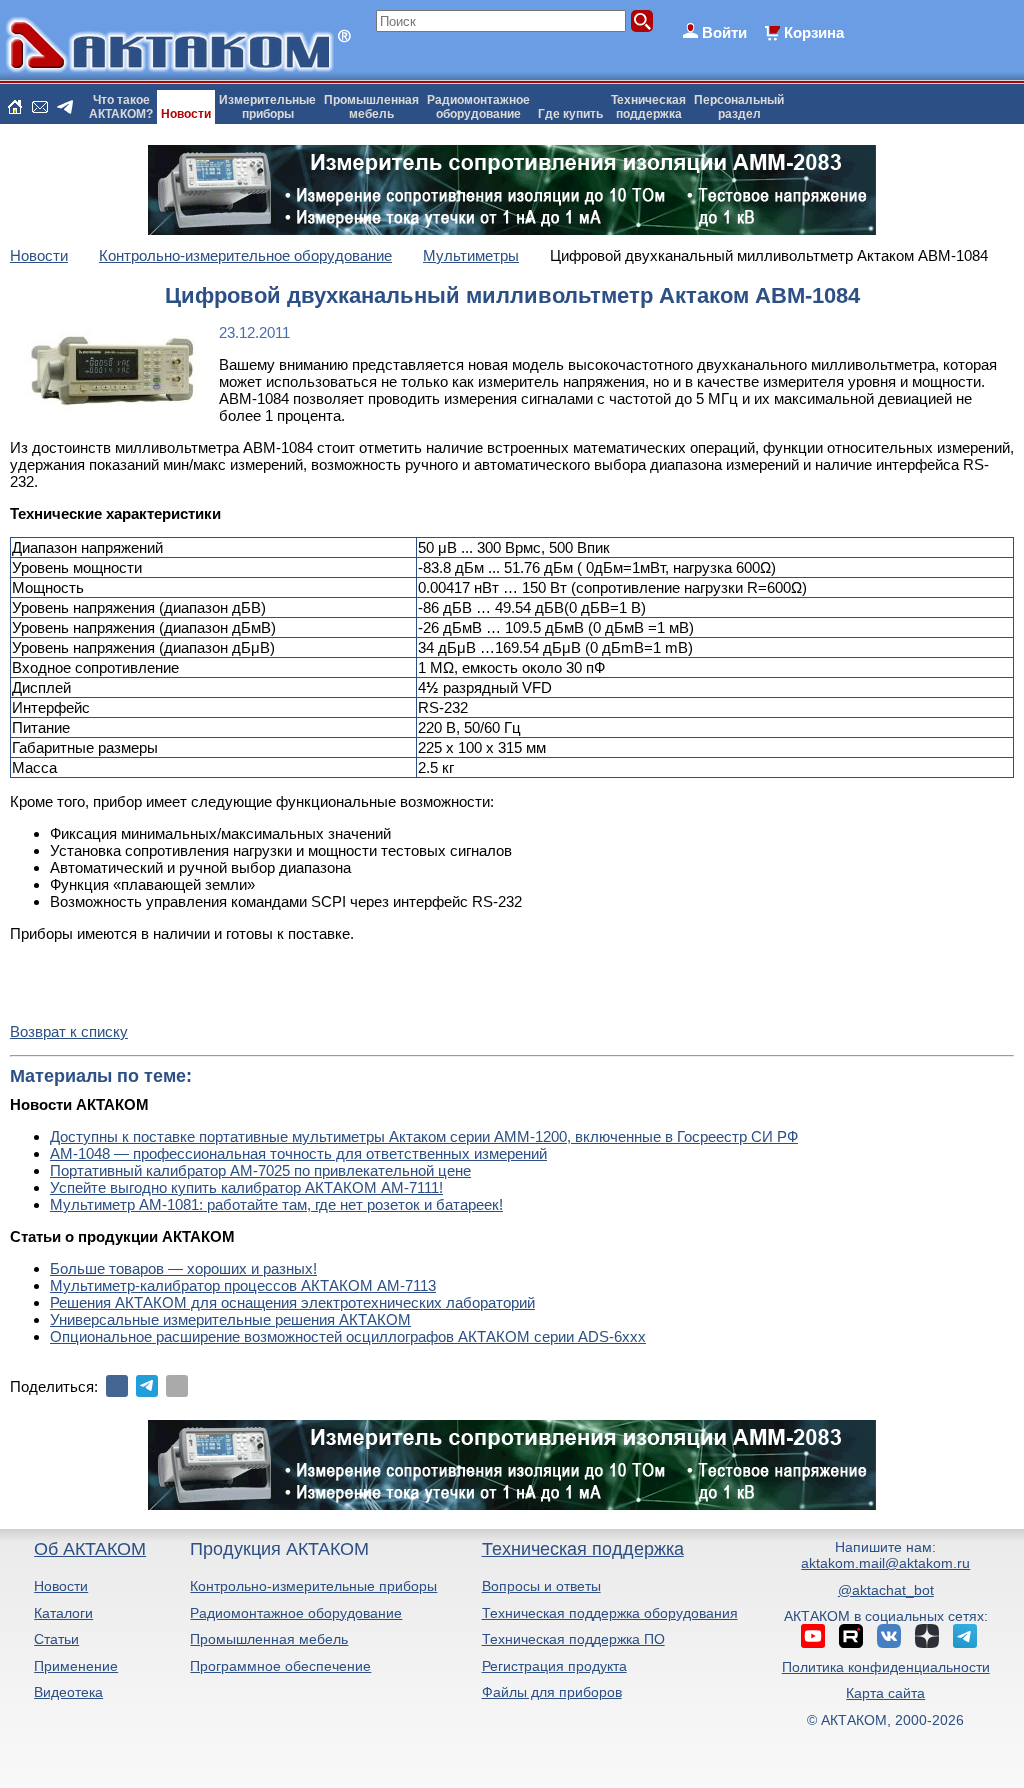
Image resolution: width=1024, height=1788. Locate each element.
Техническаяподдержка (648, 107)
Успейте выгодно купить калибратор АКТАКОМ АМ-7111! (246, 1187)
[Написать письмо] (40, 107)
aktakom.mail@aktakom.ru (885, 1563)
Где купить (570, 114)
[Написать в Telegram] (65, 107)
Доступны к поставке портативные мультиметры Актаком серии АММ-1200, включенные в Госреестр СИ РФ (424, 1136)
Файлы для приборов (552, 1692)
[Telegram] (147, 1386)
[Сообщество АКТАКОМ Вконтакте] (889, 1636)
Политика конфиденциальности (886, 1667)
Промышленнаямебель (371, 107)
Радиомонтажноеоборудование (478, 107)
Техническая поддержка (583, 1549)
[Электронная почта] (177, 1386)
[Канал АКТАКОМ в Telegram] (965, 1636)
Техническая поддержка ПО (573, 1639)
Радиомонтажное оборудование (296, 1613)
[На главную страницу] (15, 107)
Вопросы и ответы (541, 1586)
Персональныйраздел (739, 107)
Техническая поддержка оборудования (610, 1613)
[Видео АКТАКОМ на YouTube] (813, 1636)
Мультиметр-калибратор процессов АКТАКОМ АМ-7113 (243, 1285)
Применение (76, 1666)
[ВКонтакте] (117, 1386)
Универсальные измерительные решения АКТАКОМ (230, 1319)
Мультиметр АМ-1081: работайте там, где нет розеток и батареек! (276, 1204)
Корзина (814, 32)
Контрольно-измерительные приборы (313, 1586)
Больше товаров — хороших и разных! (183, 1268)
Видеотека (68, 1692)
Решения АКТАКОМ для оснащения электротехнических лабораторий (292, 1302)
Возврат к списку (69, 1031)
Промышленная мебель (269, 1639)
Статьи (56, 1639)
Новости (186, 114)
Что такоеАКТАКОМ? (121, 107)
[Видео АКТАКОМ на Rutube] (851, 1636)
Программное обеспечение (280, 1666)
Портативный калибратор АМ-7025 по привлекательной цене (260, 1170)
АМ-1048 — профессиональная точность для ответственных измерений (298, 1153)
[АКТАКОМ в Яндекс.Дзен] (927, 1636)
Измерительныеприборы (267, 107)
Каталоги (63, 1613)
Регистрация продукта (554, 1666)
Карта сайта (885, 1693)
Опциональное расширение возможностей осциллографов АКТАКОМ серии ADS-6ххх (348, 1336)
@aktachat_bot (886, 1590)
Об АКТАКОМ (90, 1549)
